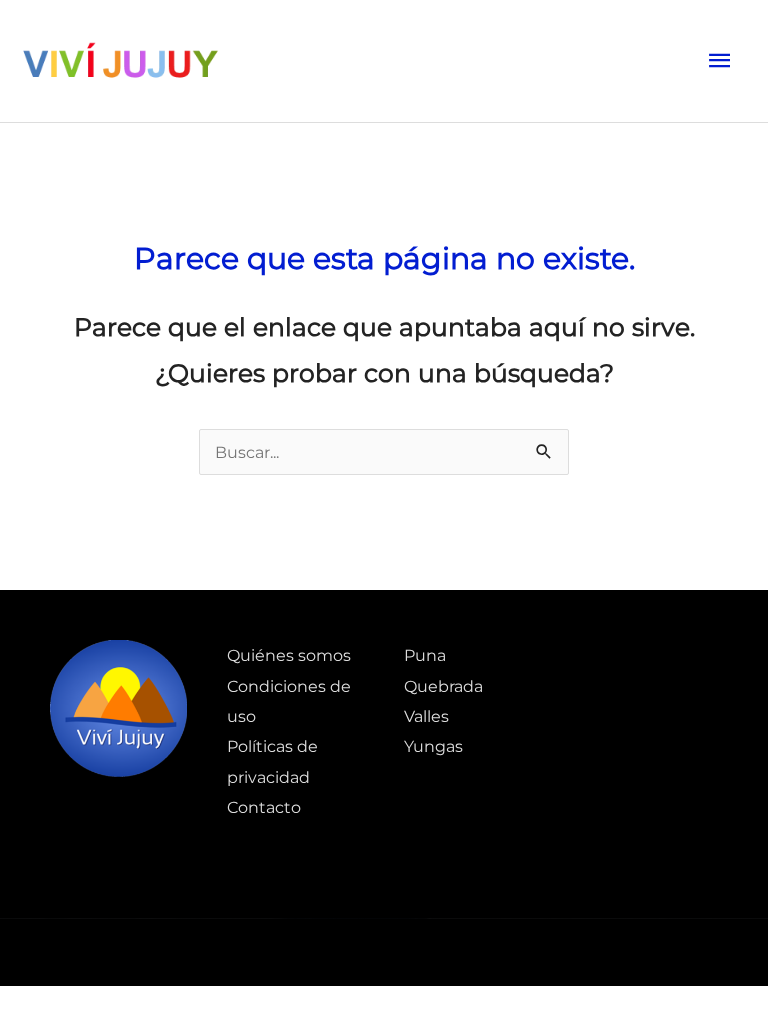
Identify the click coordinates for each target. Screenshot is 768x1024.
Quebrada (443, 686)
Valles (426, 716)
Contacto (264, 807)
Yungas (433, 746)
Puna (425, 655)
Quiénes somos (289, 655)
